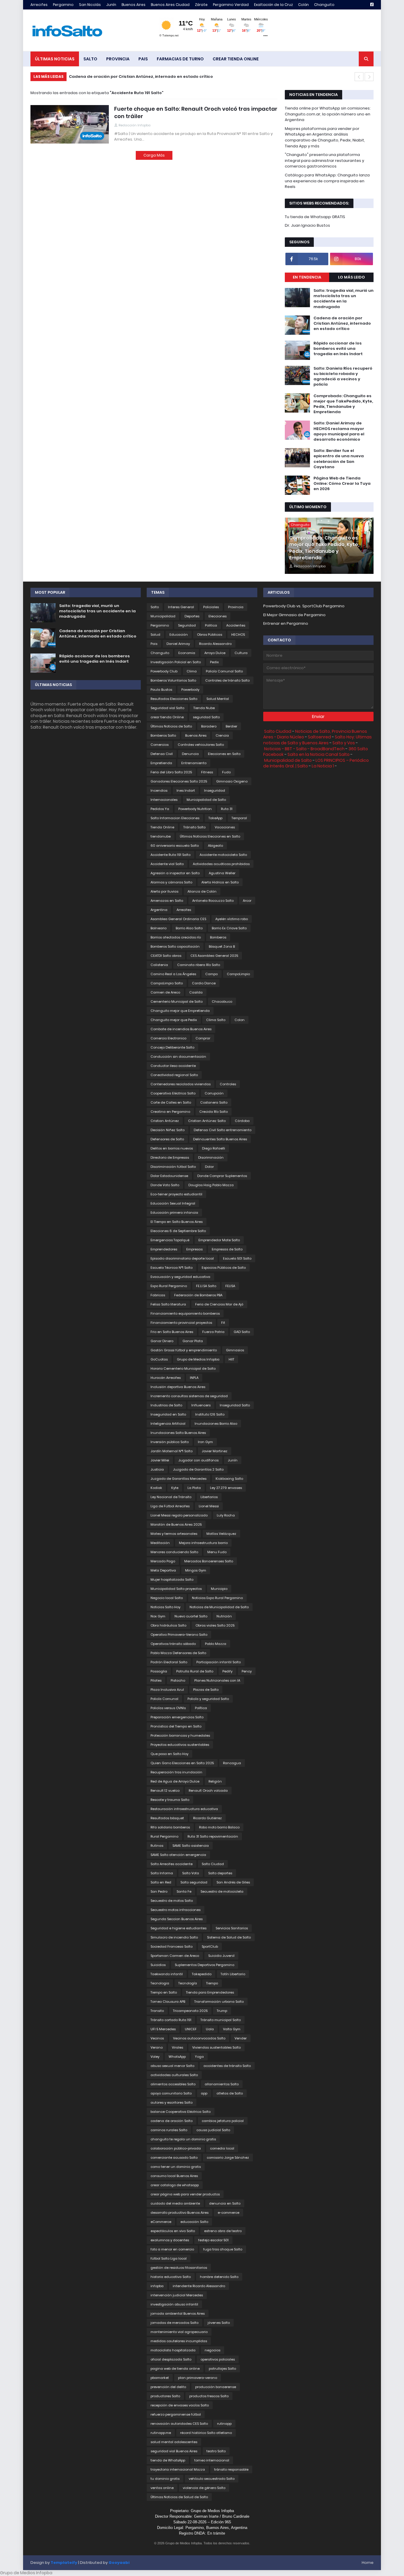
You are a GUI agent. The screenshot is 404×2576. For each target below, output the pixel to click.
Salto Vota (191, 1873)
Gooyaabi (119, 2563)
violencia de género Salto (204, 2488)
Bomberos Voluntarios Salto (173, 680)
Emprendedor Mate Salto (219, 1240)
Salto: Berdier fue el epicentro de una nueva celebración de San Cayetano (339, 459)
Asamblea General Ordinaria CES (178, 919)
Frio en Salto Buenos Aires (172, 1332)
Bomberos (218, 937)
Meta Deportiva (163, 1570)
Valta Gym (232, 2029)
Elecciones (218, 616)
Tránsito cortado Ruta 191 (171, 2020)
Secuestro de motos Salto (172, 1901)
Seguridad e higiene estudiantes (178, 1928)
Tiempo (212, 1983)
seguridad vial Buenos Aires (174, 2451)
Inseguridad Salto (235, 1405)
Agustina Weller (222, 873)
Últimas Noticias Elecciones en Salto (210, 836)
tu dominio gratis (165, 2479)
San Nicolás (90, 5)
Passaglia (159, 1671)
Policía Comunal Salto (224, 671)
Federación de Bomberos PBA (198, 1295)
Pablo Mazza (216, 1644)
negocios (212, 2350)
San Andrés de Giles (233, 1882)
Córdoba (242, 1121)
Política (201, 1708)
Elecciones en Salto (224, 754)
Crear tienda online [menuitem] (236, 59)
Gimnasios (235, 1350)
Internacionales (164, 800)
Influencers (201, 1405)
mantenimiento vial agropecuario (179, 2332)
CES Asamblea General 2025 (214, 956)
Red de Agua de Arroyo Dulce (175, 1781)
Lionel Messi (209, 1506)
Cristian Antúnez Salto (207, 1121)
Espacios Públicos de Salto (224, 1268)
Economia (187, 653)
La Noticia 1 (323, 766)
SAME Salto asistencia (191, 1846)
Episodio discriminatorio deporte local (182, 1258)
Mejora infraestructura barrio (203, 1543)
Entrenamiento (194, 763)
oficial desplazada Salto (171, 2359)
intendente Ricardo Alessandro (199, 2286)
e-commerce (228, 2213)
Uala (210, 2029)
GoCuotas (159, 1359)
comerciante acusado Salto (174, 2158)
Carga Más (154, 155)
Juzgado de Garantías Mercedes (178, 1479)
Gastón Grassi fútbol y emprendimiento (184, 1350)
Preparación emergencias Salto (177, 1717)
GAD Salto (242, 1332)
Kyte (175, 1488)
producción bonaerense (216, 2387)
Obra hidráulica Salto (168, 1625)
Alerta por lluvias (164, 891)
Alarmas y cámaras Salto (171, 882)
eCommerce (161, 2222)
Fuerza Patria (213, 1332)
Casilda (196, 992)
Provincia (236, 607)
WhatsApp (177, 2057)
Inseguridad (215, 790)
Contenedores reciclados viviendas (181, 1084)
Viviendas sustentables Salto (216, 2047)
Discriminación (211, 1157)
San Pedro (159, 1891)
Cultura (241, 653)
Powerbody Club (164, 671)
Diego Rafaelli (214, 1148)
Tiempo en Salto (164, 1992)
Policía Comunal (164, 1699)
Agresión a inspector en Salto (175, 873)
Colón (303, 5)
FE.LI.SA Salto (206, 1286)
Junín (111, 5)
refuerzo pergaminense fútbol (176, 2414)
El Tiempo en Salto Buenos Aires (177, 1222)
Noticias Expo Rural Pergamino (217, 1598)
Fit (223, 1323)
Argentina (159, 910)
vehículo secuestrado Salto (212, 2479)
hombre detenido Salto (219, 2277)
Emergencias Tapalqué (170, 1240)
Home (368, 2563)
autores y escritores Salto (172, 2102)
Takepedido (202, 1974)
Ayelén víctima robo (232, 919)
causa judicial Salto (213, 2130)
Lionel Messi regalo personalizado (179, 1515)
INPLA (194, 1378)
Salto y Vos (344, 743)
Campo (211, 974)
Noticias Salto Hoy (165, 1607)
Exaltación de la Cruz (273, 5)
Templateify (64, 2563)
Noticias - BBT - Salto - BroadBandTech (304, 749)
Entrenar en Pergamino (286, 623)
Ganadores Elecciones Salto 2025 (179, 781)
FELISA (230, 1286)
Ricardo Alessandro (215, 644)
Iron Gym (205, 1442)
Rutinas (157, 1846)
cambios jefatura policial (223, 2121)
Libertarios (209, 1497)
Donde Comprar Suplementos (222, 1176)
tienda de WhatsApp (168, 2460)
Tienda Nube (204, 708)
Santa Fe (184, 1891)
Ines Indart (186, 790)
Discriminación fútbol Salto (173, 1167)
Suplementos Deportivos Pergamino (205, 1965)
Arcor (247, 901)
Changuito (324, 5)
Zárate (201, 5)
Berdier (231, 726)
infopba (157, 2286)
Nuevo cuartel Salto (191, 1616)
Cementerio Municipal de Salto (177, 1002)
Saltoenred (320, 737)
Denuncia (190, 754)
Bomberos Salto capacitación (175, 946)
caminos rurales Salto (169, 2130)
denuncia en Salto (225, 2203)
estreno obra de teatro (223, 2231)
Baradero (209, 726)
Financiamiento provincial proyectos (181, 1323)
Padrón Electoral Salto (169, 1662)
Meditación (160, 1543)
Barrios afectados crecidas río (176, 937)
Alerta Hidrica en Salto (220, 882)
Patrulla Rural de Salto (195, 1671)
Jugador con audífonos (198, 1460)
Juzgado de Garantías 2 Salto (198, 1469)
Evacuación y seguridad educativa (180, 1277)
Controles (228, 1084)
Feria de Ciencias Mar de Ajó (219, 1304)
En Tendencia (307, 277)
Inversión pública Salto (170, 1442)
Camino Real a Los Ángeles (173, 974)
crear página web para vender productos (185, 2194)
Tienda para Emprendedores (210, 1992)
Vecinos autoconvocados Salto (199, 2038)
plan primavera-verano (198, 2378)
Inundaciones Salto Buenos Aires (178, 1433)
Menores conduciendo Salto (174, 1552)
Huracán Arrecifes (166, 1378)
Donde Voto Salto (165, 1185)
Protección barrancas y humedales (180, 1735)
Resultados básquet (167, 1818)
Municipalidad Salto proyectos (176, 1589)
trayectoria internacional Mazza (178, 2469)
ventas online (162, 2488)
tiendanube (161, 836)
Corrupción (214, 1093)
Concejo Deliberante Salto (172, 1047)
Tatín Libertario (233, 1974)
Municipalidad (163, 616)
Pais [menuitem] (143, 59)
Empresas (194, 1249)
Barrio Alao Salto (189, 928)
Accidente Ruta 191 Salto (171, 855)
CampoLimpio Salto (167, 983)
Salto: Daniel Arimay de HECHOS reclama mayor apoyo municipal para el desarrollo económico (339, 431)
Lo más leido (352, 277)
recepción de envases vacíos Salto (180, 2405)
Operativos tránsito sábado (173, 1644)
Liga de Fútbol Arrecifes (170, 1506)
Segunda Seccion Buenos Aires (177, 1919)
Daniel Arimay (178, 644)
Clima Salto (216, 1020)
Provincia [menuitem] (118, 59)
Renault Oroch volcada (208, 1791)
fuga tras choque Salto (223, 2249)
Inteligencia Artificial (168, 1424)
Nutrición (224, 1616)
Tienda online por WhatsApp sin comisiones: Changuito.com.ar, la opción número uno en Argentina (328, 114)
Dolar (209, 1167)
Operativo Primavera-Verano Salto (179, 1635)
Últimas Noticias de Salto (171, 726)
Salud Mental (218, 699)
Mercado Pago (163, 1561)
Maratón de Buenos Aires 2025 (176, 1524)
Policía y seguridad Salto (208, 1699)
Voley (155, 2057)
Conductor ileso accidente (173, 1066)
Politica (211, 625)
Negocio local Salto (167, 1598)
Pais (154, 644)
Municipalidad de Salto (206, 800)
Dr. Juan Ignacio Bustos (307, 225)
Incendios (159, 790)
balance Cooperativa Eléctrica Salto (181, 2112)
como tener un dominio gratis (176, 2167)
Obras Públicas (210, 635)
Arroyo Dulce (215, 653)
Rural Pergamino (164, 1836)
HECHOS (238, 635)
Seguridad (187, 625)
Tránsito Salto (194, 827)
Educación (179, 635)
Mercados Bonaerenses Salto (209, 1561)
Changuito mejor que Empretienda (180, 1011)
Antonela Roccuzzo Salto (213, 901)
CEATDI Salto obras (166, 956)
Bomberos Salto (163, 735)
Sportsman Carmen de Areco (175, 1956)
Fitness (207, 772)
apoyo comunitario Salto (171, 2093)
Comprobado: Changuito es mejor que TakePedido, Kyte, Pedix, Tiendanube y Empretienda (343, 404)
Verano (157, 2047)
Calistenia (159, 965)
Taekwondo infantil (167, 1974)
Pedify (227, 1671)
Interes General (181, 607)
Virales (177, 2047)
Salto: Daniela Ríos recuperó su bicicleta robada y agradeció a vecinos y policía (343, 377)
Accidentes (236, 625)
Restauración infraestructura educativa (184, 1809)
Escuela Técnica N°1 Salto (172, 1268)
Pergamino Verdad (231, 5)
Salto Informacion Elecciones (175, 818)
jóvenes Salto (219, 2323)
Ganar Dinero (162, 1341)
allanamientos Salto (222, 2084)
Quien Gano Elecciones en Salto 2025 (182, 1763)
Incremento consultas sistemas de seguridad (189, 1396)
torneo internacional (212, 2460)
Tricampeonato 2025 (190, 2011)
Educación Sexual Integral (173, 1203)
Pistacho (178, 1680)
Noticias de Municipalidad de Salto (219, 1607)
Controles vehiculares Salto (201, 745)
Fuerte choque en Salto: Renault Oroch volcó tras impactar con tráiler (196, 112)
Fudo (226, 772)
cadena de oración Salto (172, 2121)
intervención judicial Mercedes (177, 2295)
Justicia (157, 1469)
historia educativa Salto (171, 2277)
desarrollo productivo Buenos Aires (180, 2213)
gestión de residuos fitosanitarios (179, 2268)
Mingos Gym (196, 1570)
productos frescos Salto (209, 2396)
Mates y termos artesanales (174, 1534)
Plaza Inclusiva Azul (167, 1690)
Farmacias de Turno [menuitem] (180, 59)
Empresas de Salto (227, 1249)
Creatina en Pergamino (170, 1112)
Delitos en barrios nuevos (172, 1148)
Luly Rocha (226, 1515)
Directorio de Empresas (170, 1157)
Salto (155, 607)
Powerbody (190, 690)
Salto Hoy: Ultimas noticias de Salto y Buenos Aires (317, 740)
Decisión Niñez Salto (168, 1130)
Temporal (239, 818)
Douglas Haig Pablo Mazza (211, 1185)
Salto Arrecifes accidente (172, 1864)
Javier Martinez (215, 1451)
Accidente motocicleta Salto (223, 855)
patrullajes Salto (222, 2369)
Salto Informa (162, 1873)
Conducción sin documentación (178, 1057)
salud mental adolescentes (174, 2442)
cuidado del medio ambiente (175, 2203)
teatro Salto (216, 2451)
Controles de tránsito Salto (227, 680)
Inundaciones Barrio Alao (216, 1424)
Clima (192, 671)
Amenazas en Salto (167, 901)
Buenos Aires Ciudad (170, 5)
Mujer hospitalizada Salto (172, 1580)
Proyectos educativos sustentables (180, 1745)
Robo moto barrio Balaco (219, 1827)
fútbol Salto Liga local (169, 2258)
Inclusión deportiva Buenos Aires (178, 1387)
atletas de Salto (230, 2093)
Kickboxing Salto (229, 1479)
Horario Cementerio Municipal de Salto (183, 1368)
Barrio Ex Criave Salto (229, 928)
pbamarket (160, 2378)
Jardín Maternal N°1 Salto (172, 1451)
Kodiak (156, 1488)
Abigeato (215, 846)
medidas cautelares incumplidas (179, 2341)
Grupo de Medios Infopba (198, 1359)
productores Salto (165, 2396)
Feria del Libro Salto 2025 (171, 772)
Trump (222, 2011)
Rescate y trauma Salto (170, 1800)
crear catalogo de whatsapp (175, 2185)
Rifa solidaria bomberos (170, 1827)
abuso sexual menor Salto (172, 2066)
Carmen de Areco (165, 992)
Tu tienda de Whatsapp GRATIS (315, 217)
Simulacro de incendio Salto (174, 1937)
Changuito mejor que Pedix (174, 1020)
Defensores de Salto (167, 1139)
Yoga (199, 2057)
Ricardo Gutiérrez (207, 1818)
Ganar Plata (193, 1341)
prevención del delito (168, 2387)
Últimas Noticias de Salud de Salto (179, 2497)
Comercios (160, 745)
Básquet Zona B (222, 946)
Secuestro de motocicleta (222, 1891)
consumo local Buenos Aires (174, 2176)
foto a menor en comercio (172, 2249)
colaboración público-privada (176, 2148)
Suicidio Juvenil (221, 1956)
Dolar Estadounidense (169, 1176)
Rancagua (232, 1763)
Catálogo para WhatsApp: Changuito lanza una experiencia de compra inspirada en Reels (327, 181)
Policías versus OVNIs (168, 1708)
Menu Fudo (217, 1552)
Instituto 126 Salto (210, 1414)
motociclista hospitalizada (173, 2350)
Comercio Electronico (168, 1038)
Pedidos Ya (160, 809)
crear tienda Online (167, 717)
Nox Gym (158, 1616)
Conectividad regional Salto (174, 1075)
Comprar (203, 1038)
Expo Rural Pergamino (169, 1286)
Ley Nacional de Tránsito (171, 1497)
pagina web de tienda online (175, 2369)
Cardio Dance (204, 983)
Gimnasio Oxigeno (232, 781)
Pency (247, 1671)
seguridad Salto (206, 717)
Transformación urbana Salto (219, 2002)
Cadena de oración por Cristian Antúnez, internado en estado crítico (342, 323)
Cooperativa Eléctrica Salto (173, 1093)
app (204, 2093)
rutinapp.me (161, 2433)
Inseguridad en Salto (168, 1414)
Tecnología (188, 1983)
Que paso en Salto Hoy (169, 1754)
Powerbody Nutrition (195, 809)
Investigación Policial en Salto (176, 662)
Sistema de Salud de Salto (229, 1937)
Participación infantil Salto (219, 1662)
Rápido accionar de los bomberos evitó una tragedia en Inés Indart (139, 77)
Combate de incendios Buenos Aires (181, 1029)
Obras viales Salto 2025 (215, 1625)
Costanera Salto (214, 1102)
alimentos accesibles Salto (173, 2084)
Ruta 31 (227, 809)
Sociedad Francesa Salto (172, 1947)
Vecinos (157, 2038)
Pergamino (63, 5)
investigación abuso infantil (174, 2304)
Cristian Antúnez (165, 1121)
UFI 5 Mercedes (163, 2029)
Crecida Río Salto (214, 1112)
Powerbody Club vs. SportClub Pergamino (304, 606)
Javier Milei (160, 1460)
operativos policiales (218, 2359)
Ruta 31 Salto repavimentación (213, 1836)
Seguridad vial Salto (167, 708)
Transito (157, 2011)
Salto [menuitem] (90, 59)
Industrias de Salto (166, 1405)
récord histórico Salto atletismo (206, 2433)
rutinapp (224, 2424)
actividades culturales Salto (174, 2075)
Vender (241, 2038)
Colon (240, 1020)
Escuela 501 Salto (237, 1258)
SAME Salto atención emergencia (178, 1855)
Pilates (156, 1680)
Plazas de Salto (206, 1690)
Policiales (211, 607)
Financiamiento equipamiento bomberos (185, 1313)
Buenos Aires (134, 5)
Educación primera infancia (174, 1213)
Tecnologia (160, 1983)
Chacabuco (222, 1002)
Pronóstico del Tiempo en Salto (176, 1726)
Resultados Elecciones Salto (174, 699)
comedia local (222, 2148)
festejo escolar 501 (213, 2240)
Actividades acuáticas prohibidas (221, 864)
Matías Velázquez (221, 1534)
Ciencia (222, 735)
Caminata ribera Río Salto (199, 965)
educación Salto (194, 2222)
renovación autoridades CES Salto (179, 2424)
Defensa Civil (162, 754)
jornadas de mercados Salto (174, 2323)
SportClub (210, 1947)
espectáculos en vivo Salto (173, 2231)
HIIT (231, 1359)
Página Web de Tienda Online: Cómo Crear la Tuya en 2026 (342, 484)
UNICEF (191, 2029)
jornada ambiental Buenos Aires (178, 2313)
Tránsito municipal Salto (221, 2020)
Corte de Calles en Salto (171, 1102)
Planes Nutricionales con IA (217, 1680)
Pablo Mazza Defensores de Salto (178, 1653)
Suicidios (158, 1965)
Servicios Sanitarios (232, 1928)
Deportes (192, 616)
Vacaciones (225, 827)
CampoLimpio (238, 974)
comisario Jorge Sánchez (228, 2158)
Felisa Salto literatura (168, 1304)
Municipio (219, 1589)
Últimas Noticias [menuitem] (55, 59)
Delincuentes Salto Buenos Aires (220, 1139)
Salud (155, 635)
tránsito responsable (231, 2469)
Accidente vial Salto (167, 864)
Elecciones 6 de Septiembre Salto (178, 1231)
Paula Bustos (161, 690)
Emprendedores (164, 1249)
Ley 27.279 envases (226, 1488)
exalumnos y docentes (170, 2240)
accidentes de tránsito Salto (227, 2066)
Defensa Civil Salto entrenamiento (223, 1130)
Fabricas (158, 1295)
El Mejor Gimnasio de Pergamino (294, 615)
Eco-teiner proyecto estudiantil (176, 1194)
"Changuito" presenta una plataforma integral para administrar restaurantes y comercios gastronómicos (324, 160)
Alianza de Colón (202, 891)
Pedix (214, 662)
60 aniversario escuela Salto (175, 846)
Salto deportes (220, 1873)
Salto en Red (161, 1882)
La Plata (194, 1488)
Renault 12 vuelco (165, 1791)
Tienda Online (162, 827)
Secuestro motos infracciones (176, 1910)
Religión (215, 1781)
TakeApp (215, 818)
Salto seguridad (194, 1882)
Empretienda (161, 763)
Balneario (159, 928)
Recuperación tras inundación (176, 1772)
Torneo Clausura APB (168, 2002)
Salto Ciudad (213, 1864)
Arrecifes (39, 5)
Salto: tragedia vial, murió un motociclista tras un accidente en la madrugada (344, 299)
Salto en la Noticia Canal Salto (319, 754)
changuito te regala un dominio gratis (183, 2139)
